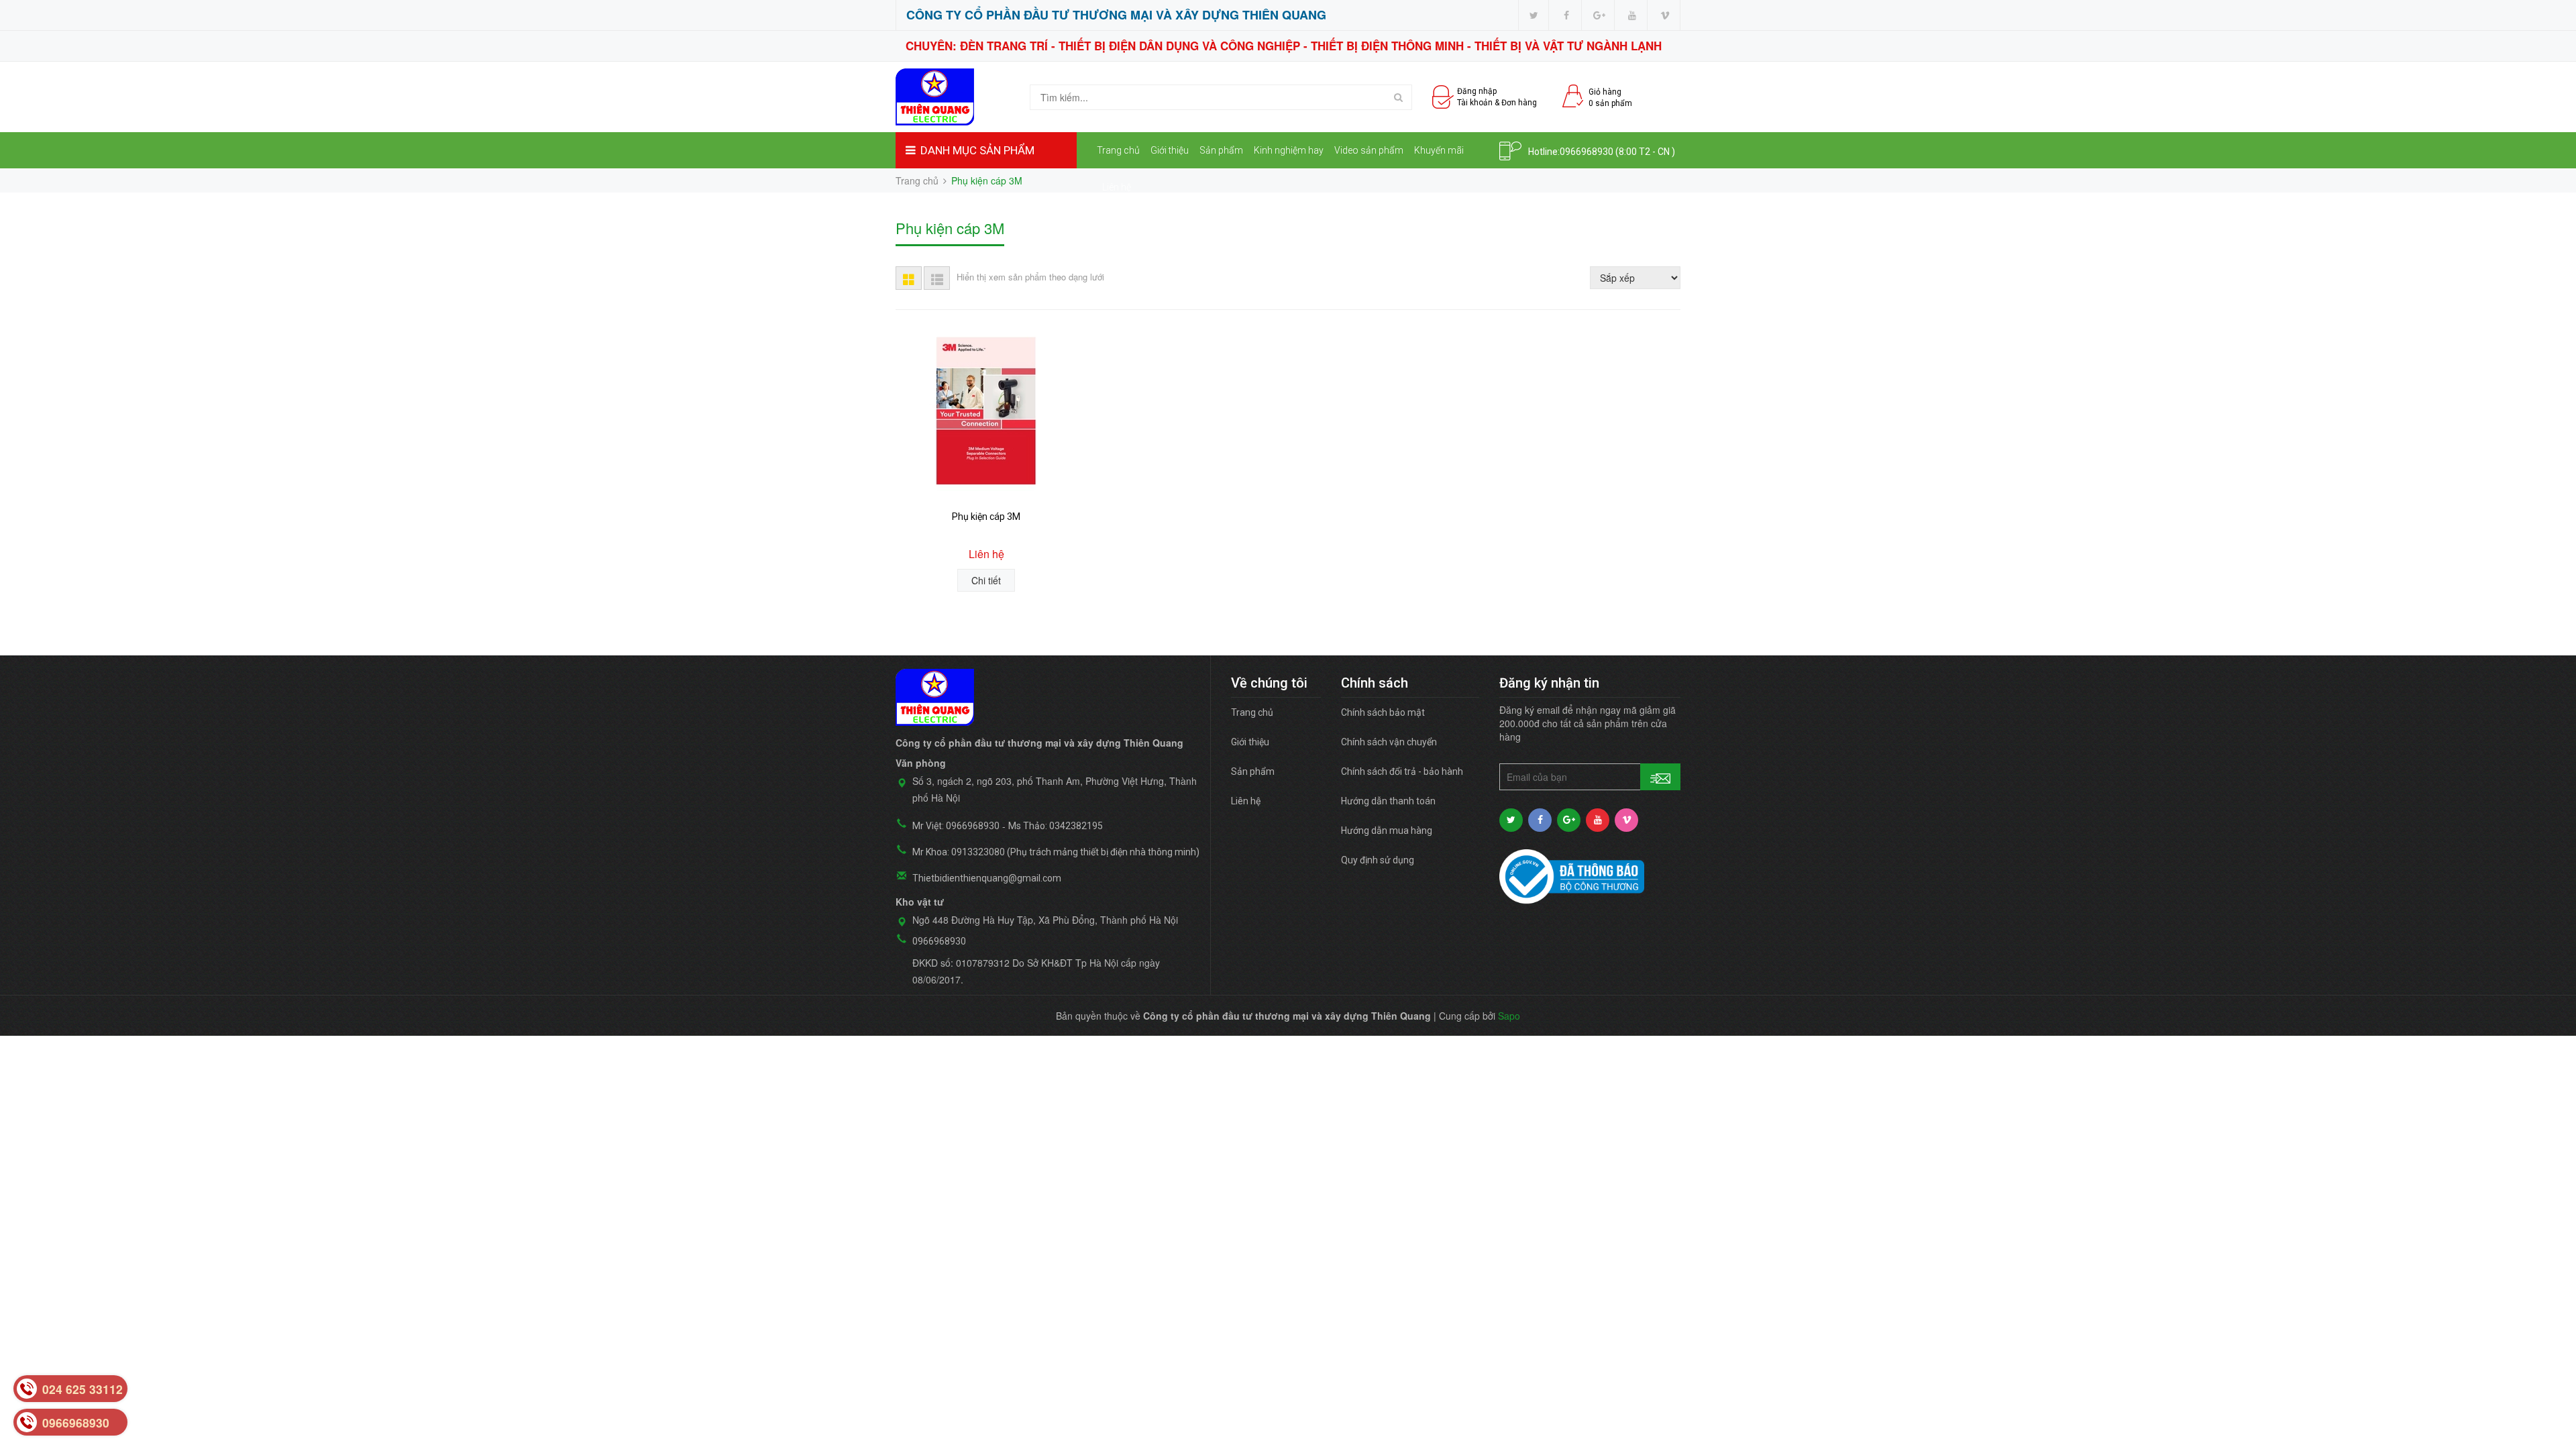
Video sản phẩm (1369, 150)
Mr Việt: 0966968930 (956, 826)
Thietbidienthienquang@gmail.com (987, 878)
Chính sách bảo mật (1383, 712)
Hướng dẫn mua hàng (1387, 830)
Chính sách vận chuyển (1389, 742)
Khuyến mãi (1439, 150)
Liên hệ (1117, 187)
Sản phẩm (1221, 150)
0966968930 (1587, 152)
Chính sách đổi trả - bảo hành (1402, 771)
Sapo (1509, 1016)
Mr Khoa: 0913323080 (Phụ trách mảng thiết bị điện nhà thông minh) (1056, 852)
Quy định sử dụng (1378, 860)
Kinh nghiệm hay (1289, 150)
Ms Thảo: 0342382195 (1056, 826)
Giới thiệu (1170, 150)
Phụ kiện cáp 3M (986, 517)
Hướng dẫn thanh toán (1388, 801)
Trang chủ (1118, 150)
